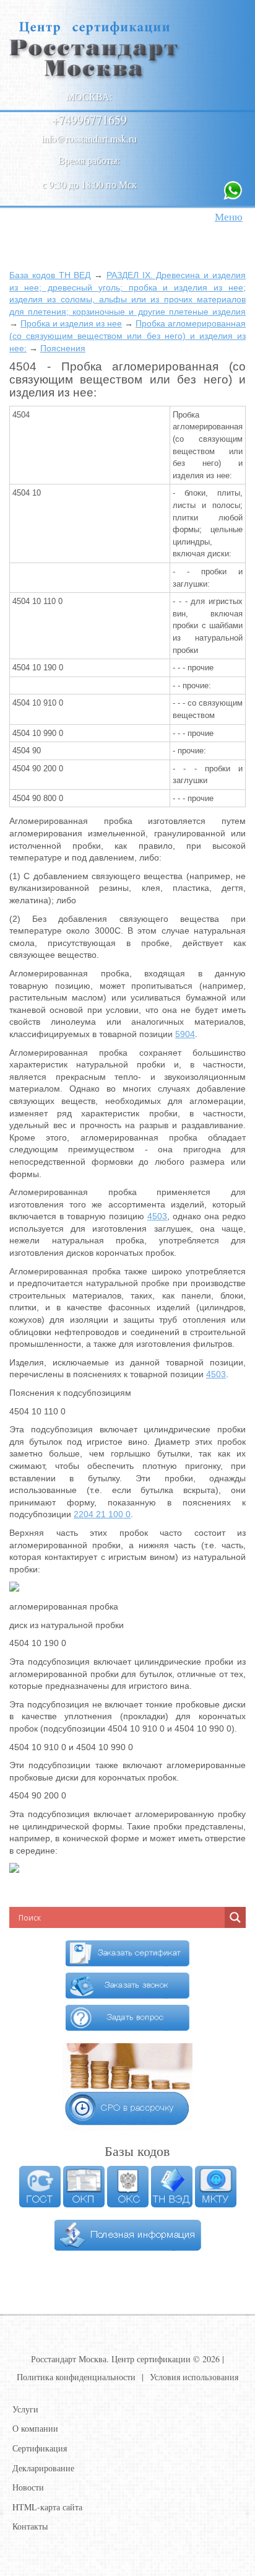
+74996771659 (89, 120)
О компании (35, 2428)
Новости (28, 2487)
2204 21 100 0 (102, 1514)
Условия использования (194, 2377)
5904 (185, 1034)
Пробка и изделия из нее (71, 323)
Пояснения (63, 348)
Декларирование (43, 2468)
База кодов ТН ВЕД (50, 275)
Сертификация (40, 2448)
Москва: (89, 96)
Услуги (25, 2409)
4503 (157, 1216)
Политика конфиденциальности (76, 2377)
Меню (229, 217)
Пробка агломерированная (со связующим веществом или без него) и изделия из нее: (127, 335)
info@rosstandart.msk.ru (89, 138)
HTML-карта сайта (47, 2507)
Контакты (30, 2526)
